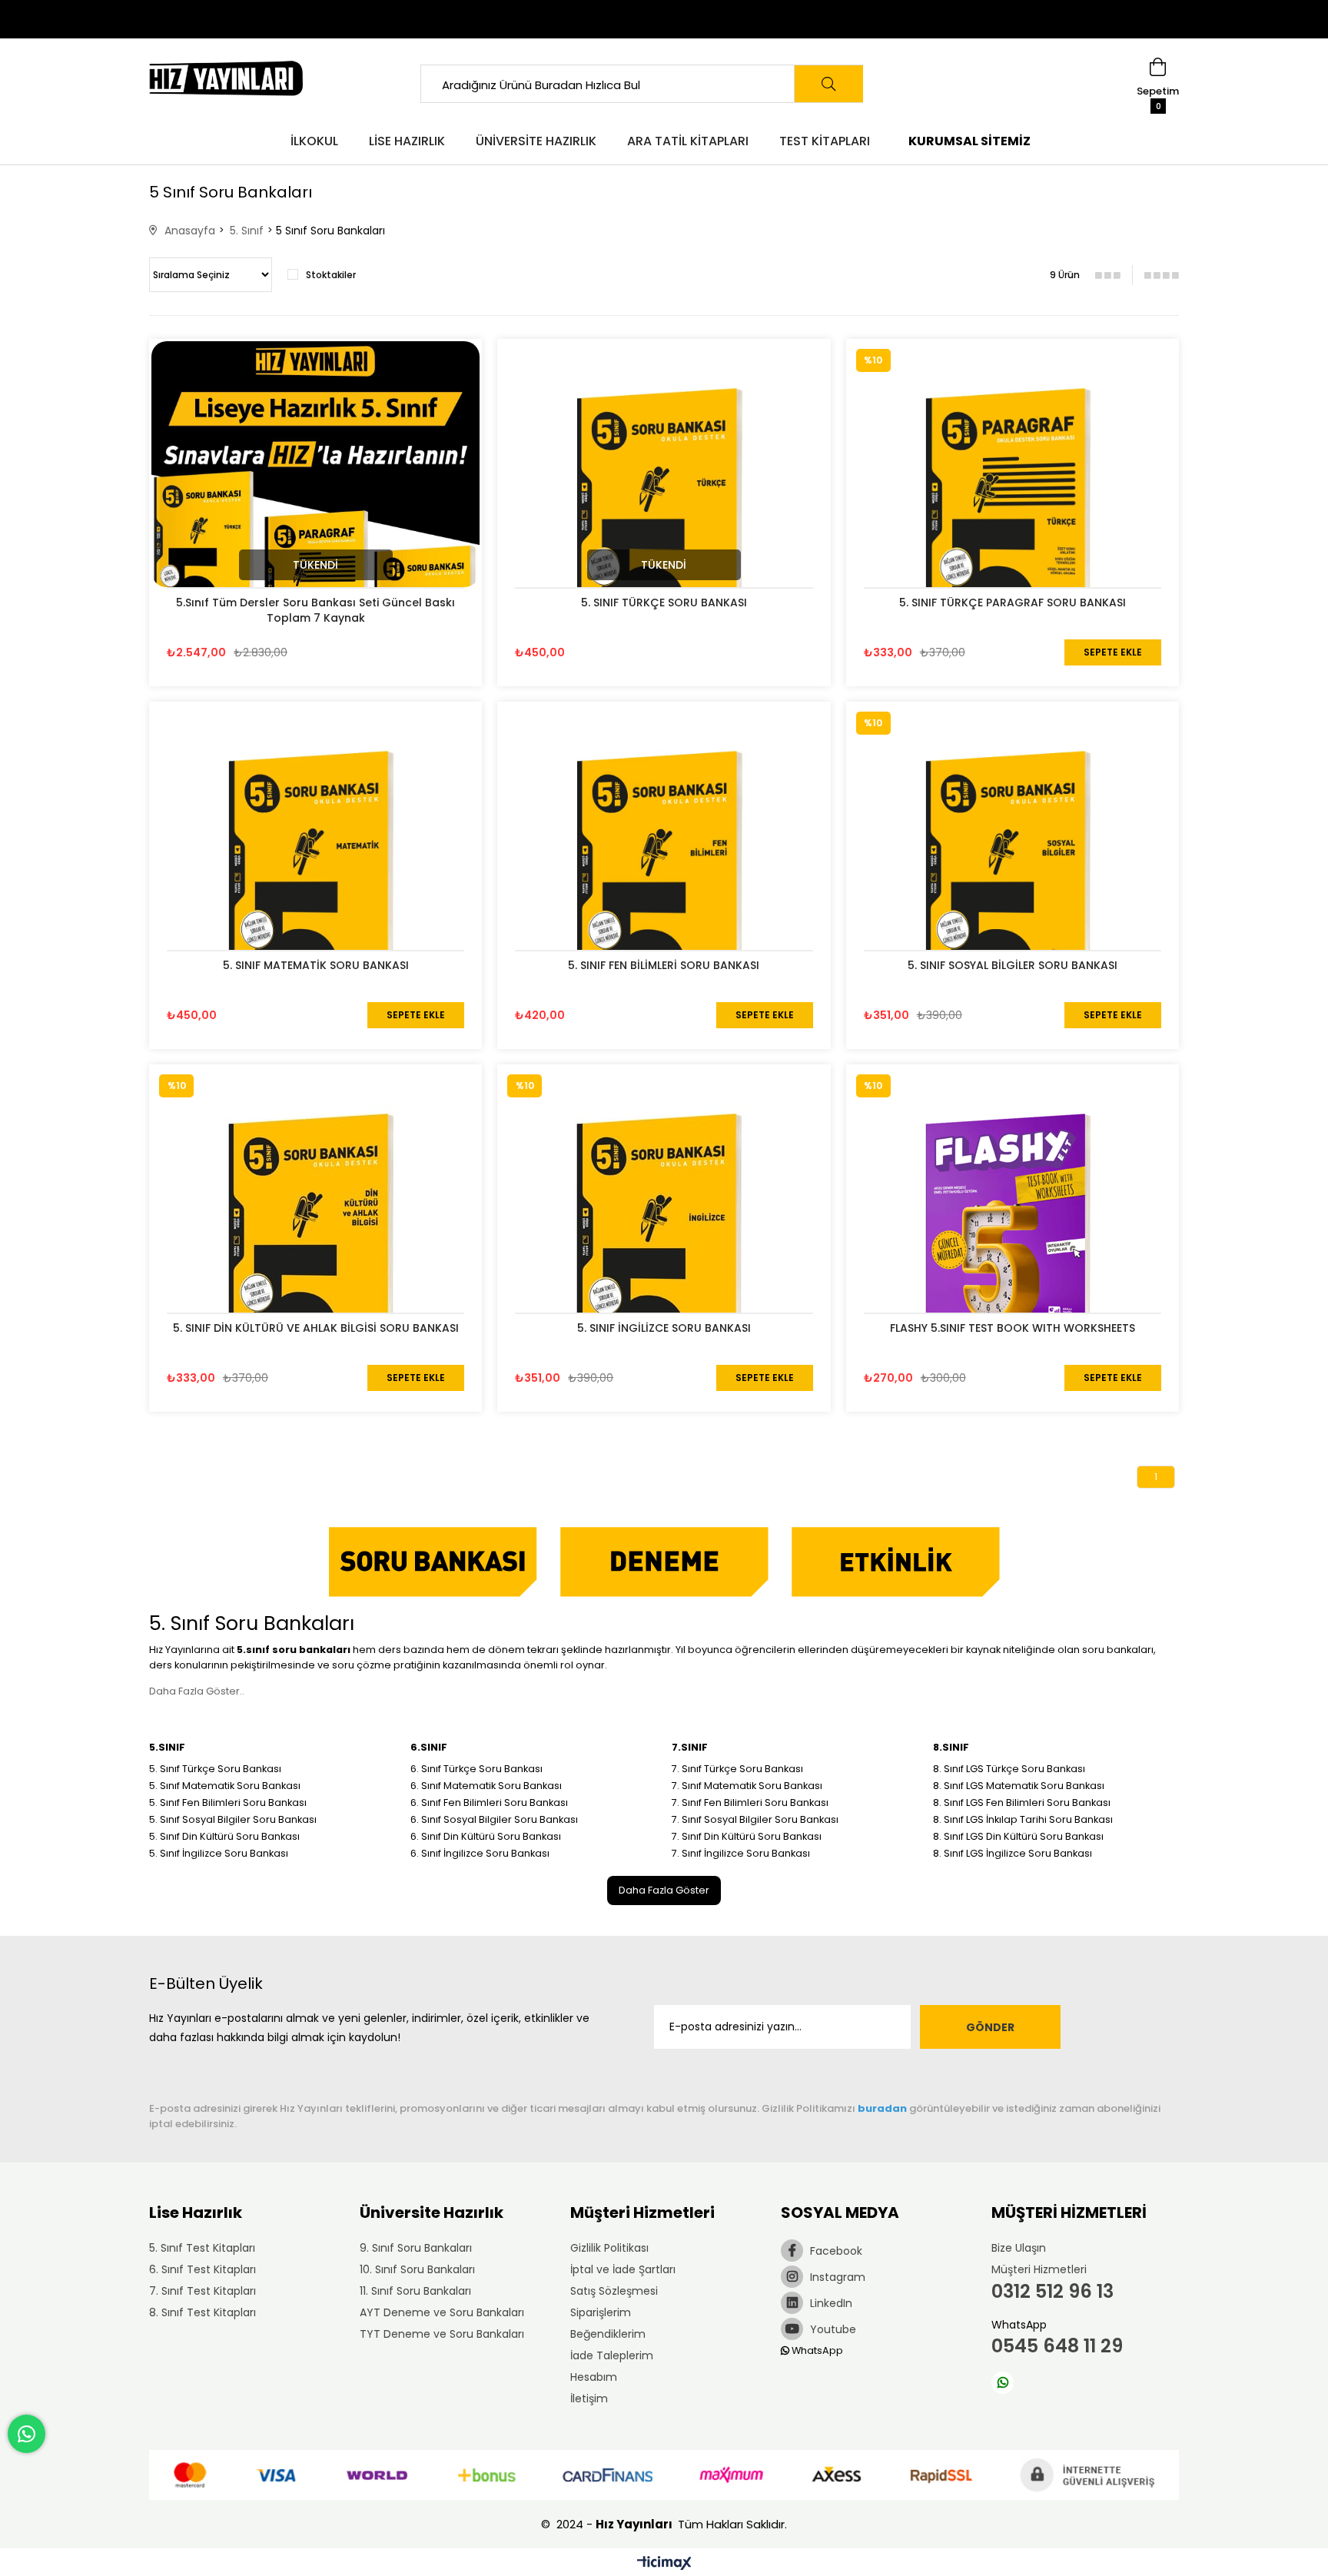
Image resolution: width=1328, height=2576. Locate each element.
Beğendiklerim (608, 2334)
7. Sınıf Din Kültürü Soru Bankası (747, 1836)
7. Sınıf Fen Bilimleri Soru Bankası (750, 1803)
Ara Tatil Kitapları (688, 141)
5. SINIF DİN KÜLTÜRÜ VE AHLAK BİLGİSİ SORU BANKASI (316, 1328)
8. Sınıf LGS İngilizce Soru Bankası (1013, 1853)
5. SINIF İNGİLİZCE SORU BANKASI (664, 1328)
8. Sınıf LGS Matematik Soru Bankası (1019, 1786)
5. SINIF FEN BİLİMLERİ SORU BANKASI (664, 965)
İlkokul (314, 141)
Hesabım (594, 2377)
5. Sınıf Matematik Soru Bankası (225, 1786)
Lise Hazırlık (407, 141)
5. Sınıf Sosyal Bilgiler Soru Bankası (233, 1819)
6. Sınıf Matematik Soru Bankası (486, 1786)
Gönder (990, 2027)
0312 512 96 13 (1052, 2291)
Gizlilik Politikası (609, 2248)
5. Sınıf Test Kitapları (202, 2248)
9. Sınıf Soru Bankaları (416, 2248)
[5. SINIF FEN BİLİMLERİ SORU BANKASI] (664, 868)
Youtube (832, 2329)
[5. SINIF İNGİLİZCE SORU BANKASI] (664, 1231)
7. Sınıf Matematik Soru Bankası (747, 1786)
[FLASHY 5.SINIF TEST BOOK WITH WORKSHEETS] (1013, 1231)
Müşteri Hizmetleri (1039, 2269)
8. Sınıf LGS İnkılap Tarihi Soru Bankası (1023, 1819)
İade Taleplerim (612, 2355)
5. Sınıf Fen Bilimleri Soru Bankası (228, 1803)
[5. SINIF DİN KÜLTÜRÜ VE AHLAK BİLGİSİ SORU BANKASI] (315, 1231)
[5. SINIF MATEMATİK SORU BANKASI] (315, 868)
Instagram (836, 2277)
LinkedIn (830, 2303)
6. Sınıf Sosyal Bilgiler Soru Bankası (494, 1819)
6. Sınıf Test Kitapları (203, 2269)
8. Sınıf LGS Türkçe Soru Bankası (1009, 1769)
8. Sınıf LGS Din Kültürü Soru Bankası (1018, 1836)
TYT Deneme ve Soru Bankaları (442, 2334)
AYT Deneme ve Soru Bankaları (442, 2312)
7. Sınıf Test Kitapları (203, 2291)
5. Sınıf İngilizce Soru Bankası (219, 1853)
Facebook (835, 2251)
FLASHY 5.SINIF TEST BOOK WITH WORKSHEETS (1013, 1328)
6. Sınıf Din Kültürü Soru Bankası (486, 1836)
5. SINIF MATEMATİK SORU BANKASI (316, 965)
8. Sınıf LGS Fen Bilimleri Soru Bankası (1022, 1803)
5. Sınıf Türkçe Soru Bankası (215, 1769)
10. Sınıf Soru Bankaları (417, 2269)
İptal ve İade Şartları (623, 2269)
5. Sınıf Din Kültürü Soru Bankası (224, 1836)
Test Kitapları (825, 141)
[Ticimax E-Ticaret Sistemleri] (664, 2564)
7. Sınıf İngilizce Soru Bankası (741, 1853)
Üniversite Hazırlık (536, 141)
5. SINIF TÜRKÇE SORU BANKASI (664, 603)
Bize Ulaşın (1019, 2248)
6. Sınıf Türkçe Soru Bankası (476, 1769)
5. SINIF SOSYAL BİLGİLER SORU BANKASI (1013, 965)
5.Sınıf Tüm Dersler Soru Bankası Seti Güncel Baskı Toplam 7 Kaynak (315, 610)
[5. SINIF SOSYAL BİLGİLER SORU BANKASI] (1013, 868)
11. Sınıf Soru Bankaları (415, 2291)
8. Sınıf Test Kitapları (203, 2312)
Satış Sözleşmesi (614, 2291)
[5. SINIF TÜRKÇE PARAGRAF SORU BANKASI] (1013, 505)
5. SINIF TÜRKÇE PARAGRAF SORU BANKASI (1013, 603)
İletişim (589, 2398)
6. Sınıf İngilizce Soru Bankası (480, 1853)
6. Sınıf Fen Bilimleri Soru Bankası (489, 1803)
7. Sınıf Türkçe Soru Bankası (737, 1769)
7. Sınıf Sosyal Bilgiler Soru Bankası (755, 1819)
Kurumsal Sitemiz (969, 141)
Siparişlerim (601, 2312)
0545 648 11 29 (1057, 2346)
